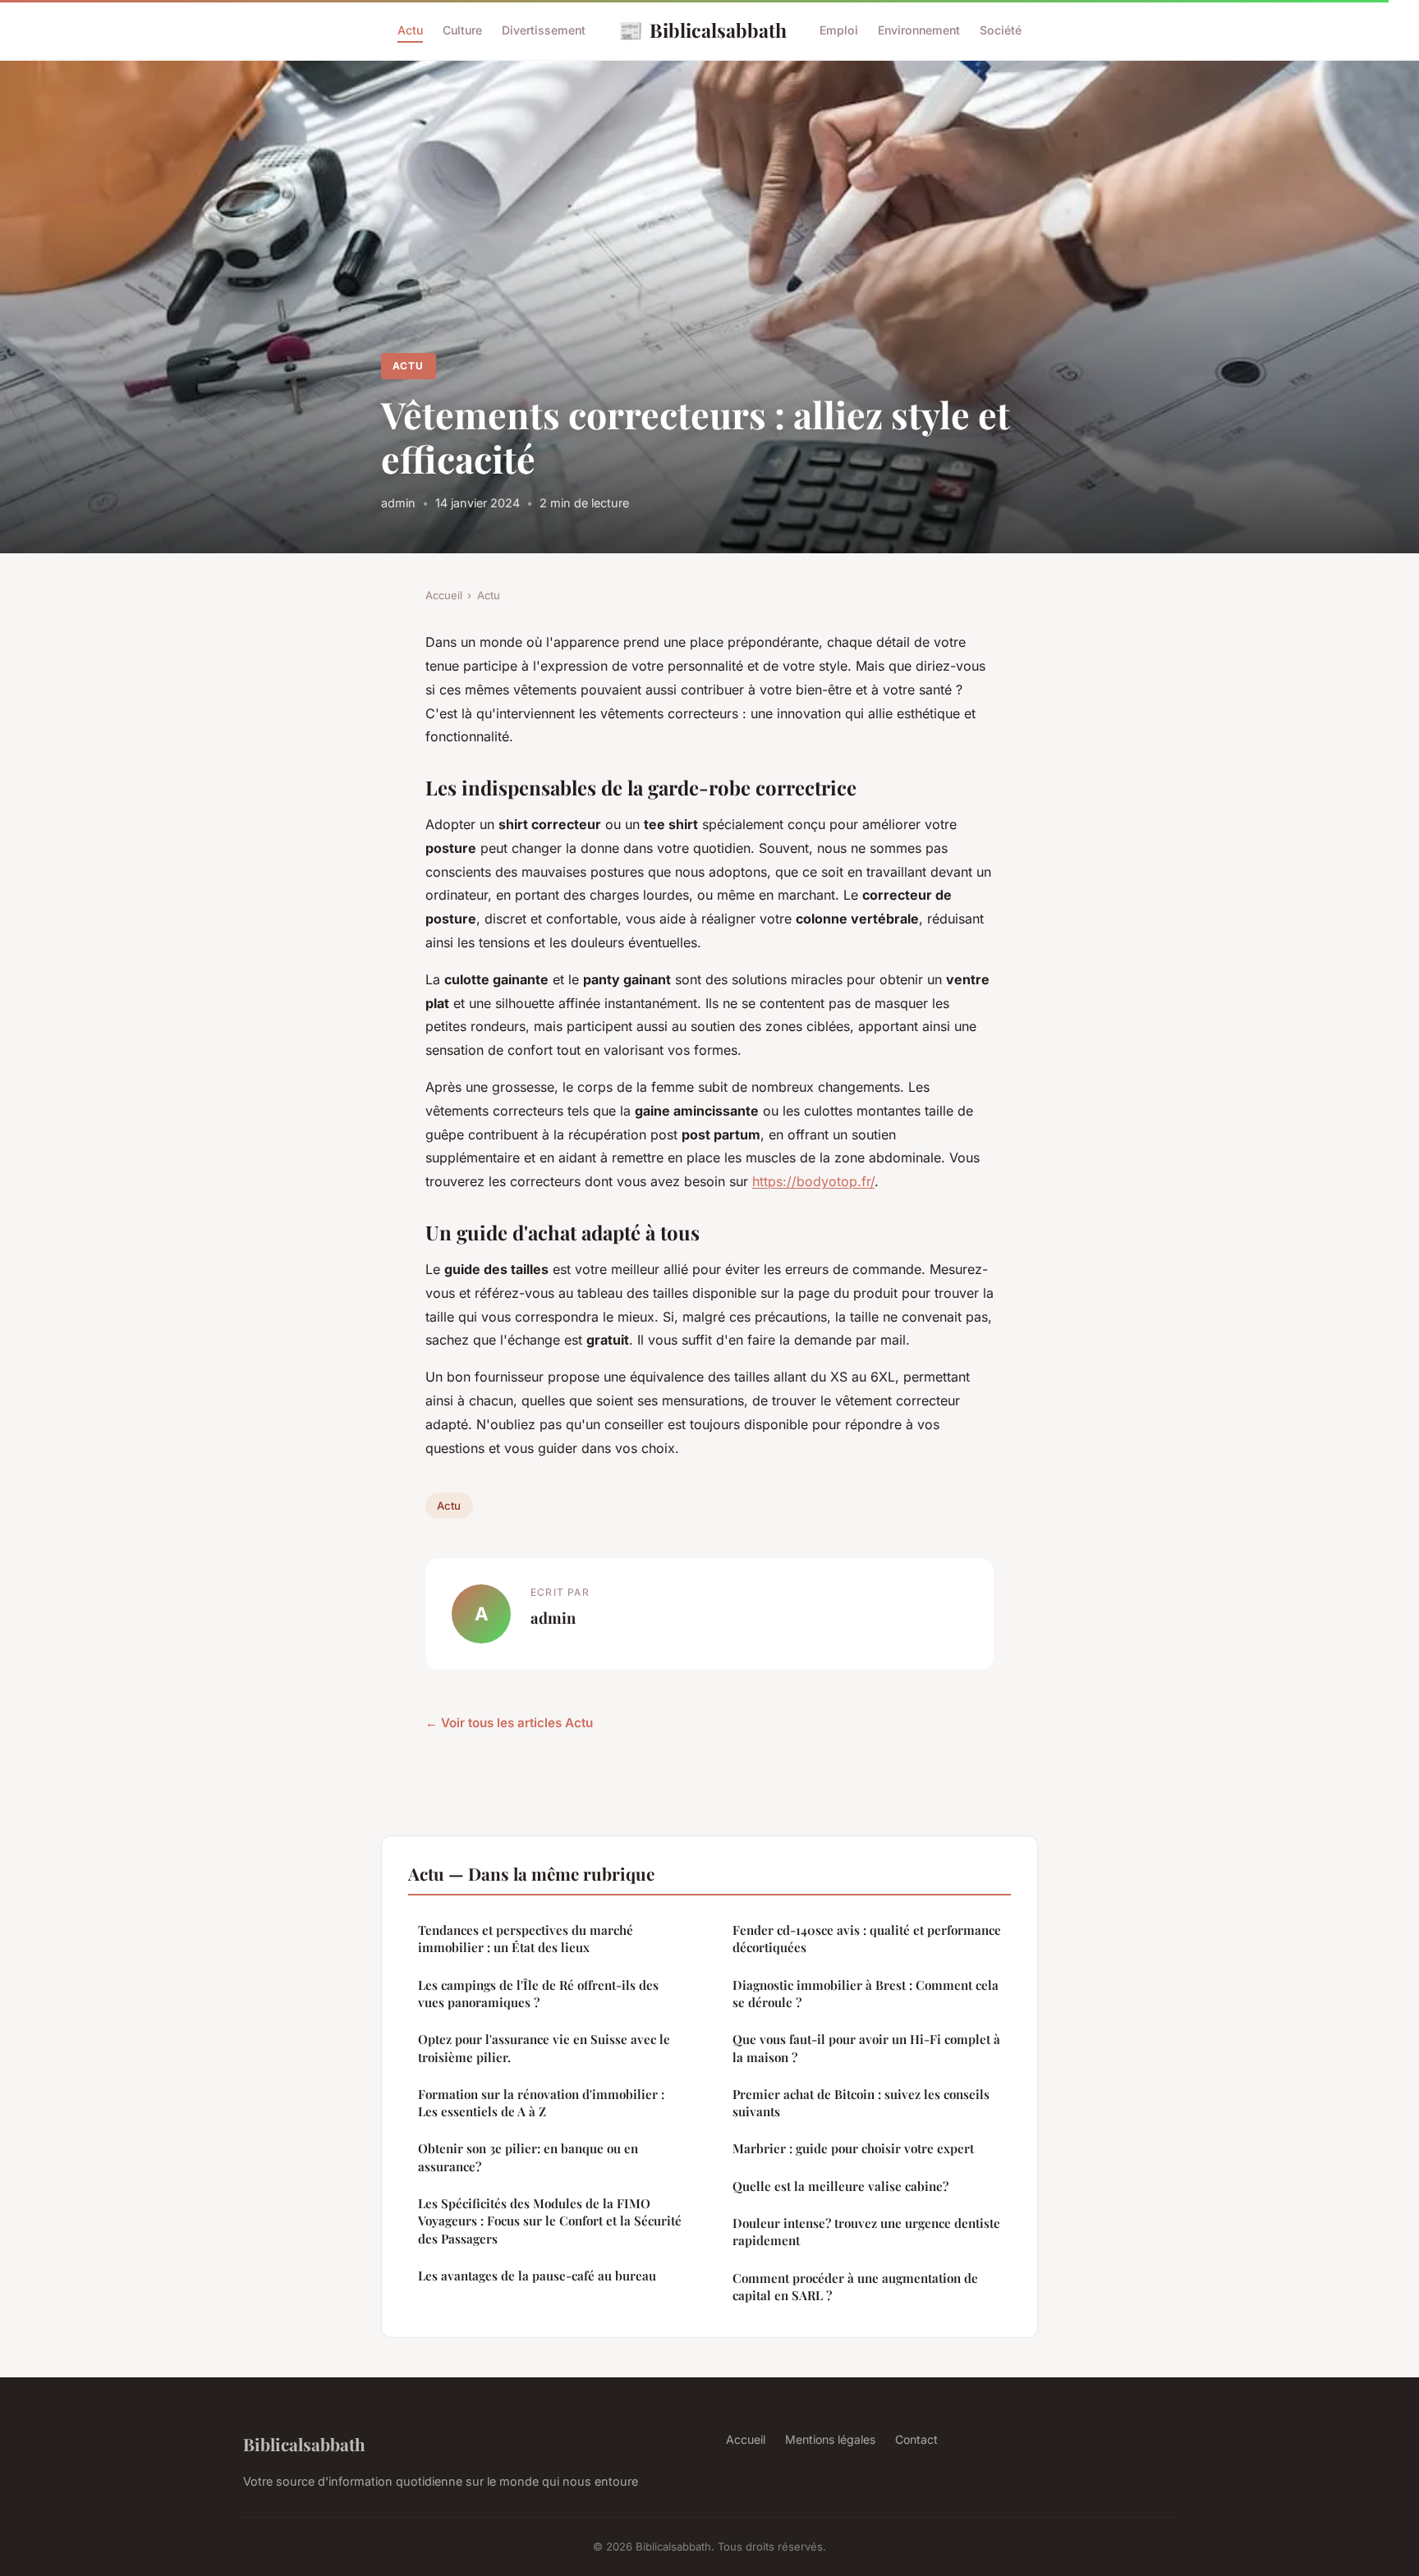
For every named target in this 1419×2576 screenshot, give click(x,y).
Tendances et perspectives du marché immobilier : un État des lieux (526, 1939)
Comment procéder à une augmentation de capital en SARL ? (855, 2287)
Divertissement (544, 30)
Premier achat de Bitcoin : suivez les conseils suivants (861, 2103)
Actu (410, 30)
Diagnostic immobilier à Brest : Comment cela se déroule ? (866, 1994)
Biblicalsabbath (703, 30)
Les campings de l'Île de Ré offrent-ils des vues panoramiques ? (538, 1994)
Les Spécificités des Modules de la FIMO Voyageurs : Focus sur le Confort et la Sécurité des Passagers (550, 2221)
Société (1001, 30)
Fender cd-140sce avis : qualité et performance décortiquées (867, 1939)
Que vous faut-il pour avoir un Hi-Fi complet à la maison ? (866, 2048)
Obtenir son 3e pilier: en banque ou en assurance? (528, 2157)
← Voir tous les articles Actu (509, 1723)
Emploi (839, 30)
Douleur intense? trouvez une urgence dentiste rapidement (866, 2232)
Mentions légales (830, 2439)
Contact (916, 2439)
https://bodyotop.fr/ (813, 1181)
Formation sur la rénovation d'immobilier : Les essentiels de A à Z (541, 2103)
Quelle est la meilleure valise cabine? (840, 2186)
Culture (462, 30)
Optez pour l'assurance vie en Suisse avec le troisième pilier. (544, 2048)
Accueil (444, 595)
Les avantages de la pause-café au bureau (537, 2276)
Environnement (919, 30)
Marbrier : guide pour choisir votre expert (853, 2148)
